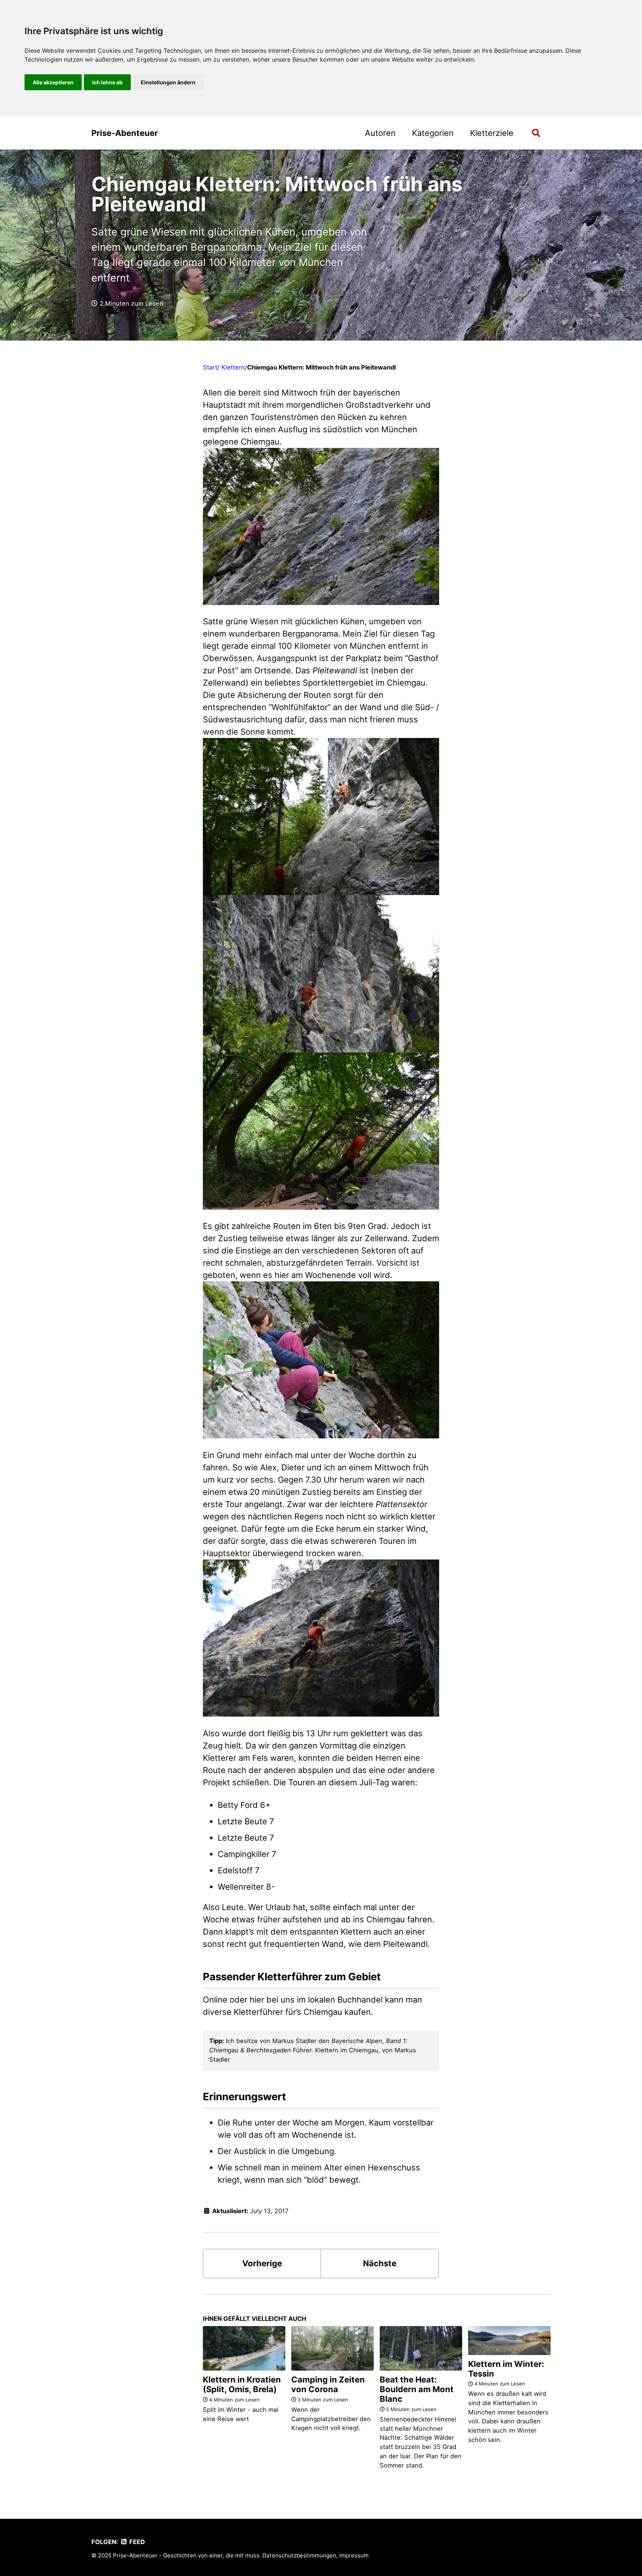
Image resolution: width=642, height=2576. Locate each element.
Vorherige (262, 2263)
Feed (136, 2542)
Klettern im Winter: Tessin (506, 2369)
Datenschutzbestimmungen (299, 2555)
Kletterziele (492, 133)
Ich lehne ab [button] (107, 82)
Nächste (380, 2263)
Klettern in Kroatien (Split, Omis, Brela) (242, 2384)
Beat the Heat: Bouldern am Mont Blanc (417, 2389)
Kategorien (433, 133)
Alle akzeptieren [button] (53, 82)
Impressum (354, 2555)
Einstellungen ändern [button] (168, 82)
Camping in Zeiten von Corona (328, 2384)
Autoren (380, 133)
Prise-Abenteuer (125, 133)
